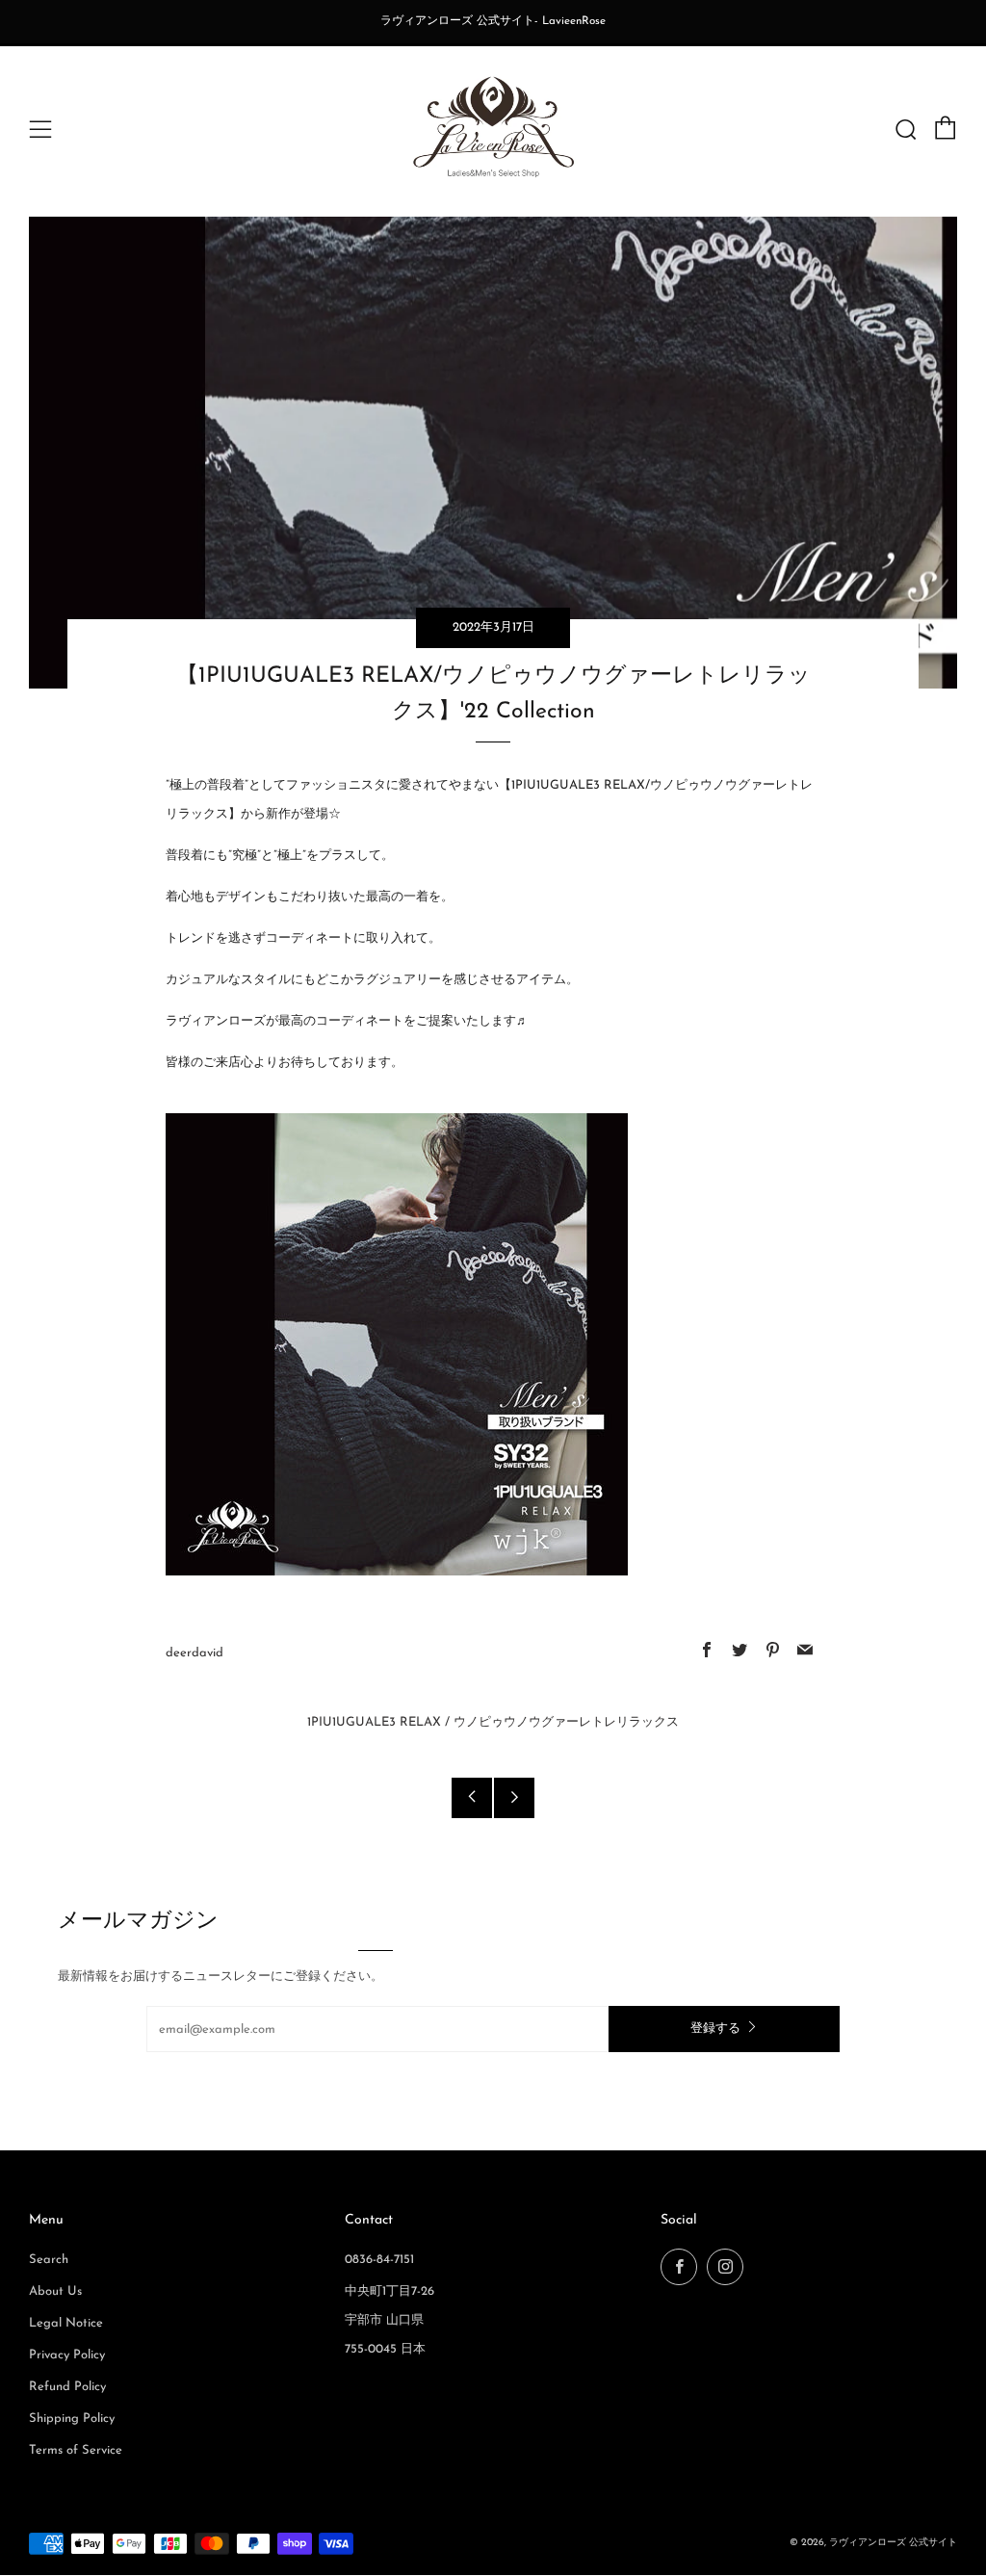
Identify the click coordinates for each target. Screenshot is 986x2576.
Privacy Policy (67, 2355)
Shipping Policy (72, 2419)
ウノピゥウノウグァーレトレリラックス (566, 1722)
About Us (55, 2291)
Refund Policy (67, 2387)
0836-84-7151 (379, 2260)
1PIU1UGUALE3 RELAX (374, 1722)
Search (49, 2260)
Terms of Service (76, 2450)
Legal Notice (66, 2323)
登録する (715, 2029)
